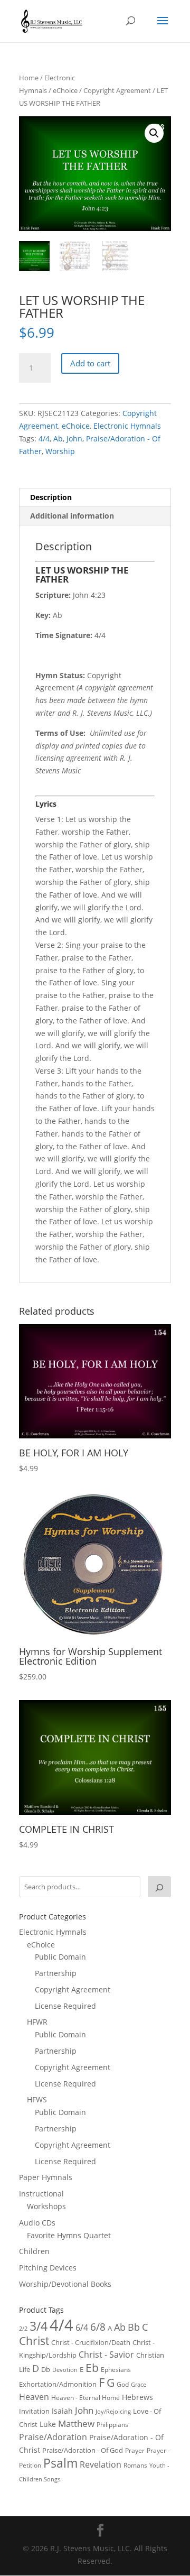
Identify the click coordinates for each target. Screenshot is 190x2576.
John (74, 438)
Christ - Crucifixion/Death (91, 2342)
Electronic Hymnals (127, 426)
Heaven (34, 2397)
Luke (48, 2424)
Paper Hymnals (46, 2177)
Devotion (65, 2370)
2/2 (23, 2328)
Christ (34, 2341)
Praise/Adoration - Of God (83, 2450)
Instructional (41, 2194)
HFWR (37, 2022)
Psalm (60, 2463)
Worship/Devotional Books (65, 2284)
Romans (135, 2465)
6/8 (98, 2327)
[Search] (159, 1887)
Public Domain (60, 1957)
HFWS (37, 2099)
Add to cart (90, 363)
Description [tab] (51, 497)
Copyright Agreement (117, 90)
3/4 (39, 2326)
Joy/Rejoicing (113, 2411)
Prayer (135, 2450)
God (123, 2384)
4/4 (44, 438)
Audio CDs (37, 2223)
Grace (139, 2384)
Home (29, 78)
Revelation (101, 2464)
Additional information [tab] (72, 516)
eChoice (65, 90)
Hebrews (137, 2397)
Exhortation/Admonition (58, 2384)
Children (34, 2251)
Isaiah (62, 2411)
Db (46, 2369)
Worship (60, 451)
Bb (134, 2327)
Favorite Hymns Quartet (69, 2235)
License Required (65, 2006)
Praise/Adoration (53, 2437)
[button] (154, 133)
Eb (92, 2368)
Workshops (46, 2206)
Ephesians (116, 2370)
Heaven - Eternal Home (85, 2398)
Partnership (56, 1973)
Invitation (34, 2411)
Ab (58, 438)
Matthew (76, 2423)
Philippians (112, 2425)
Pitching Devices (48, 2268)
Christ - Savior (106, 2355)
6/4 (82, 2328)
